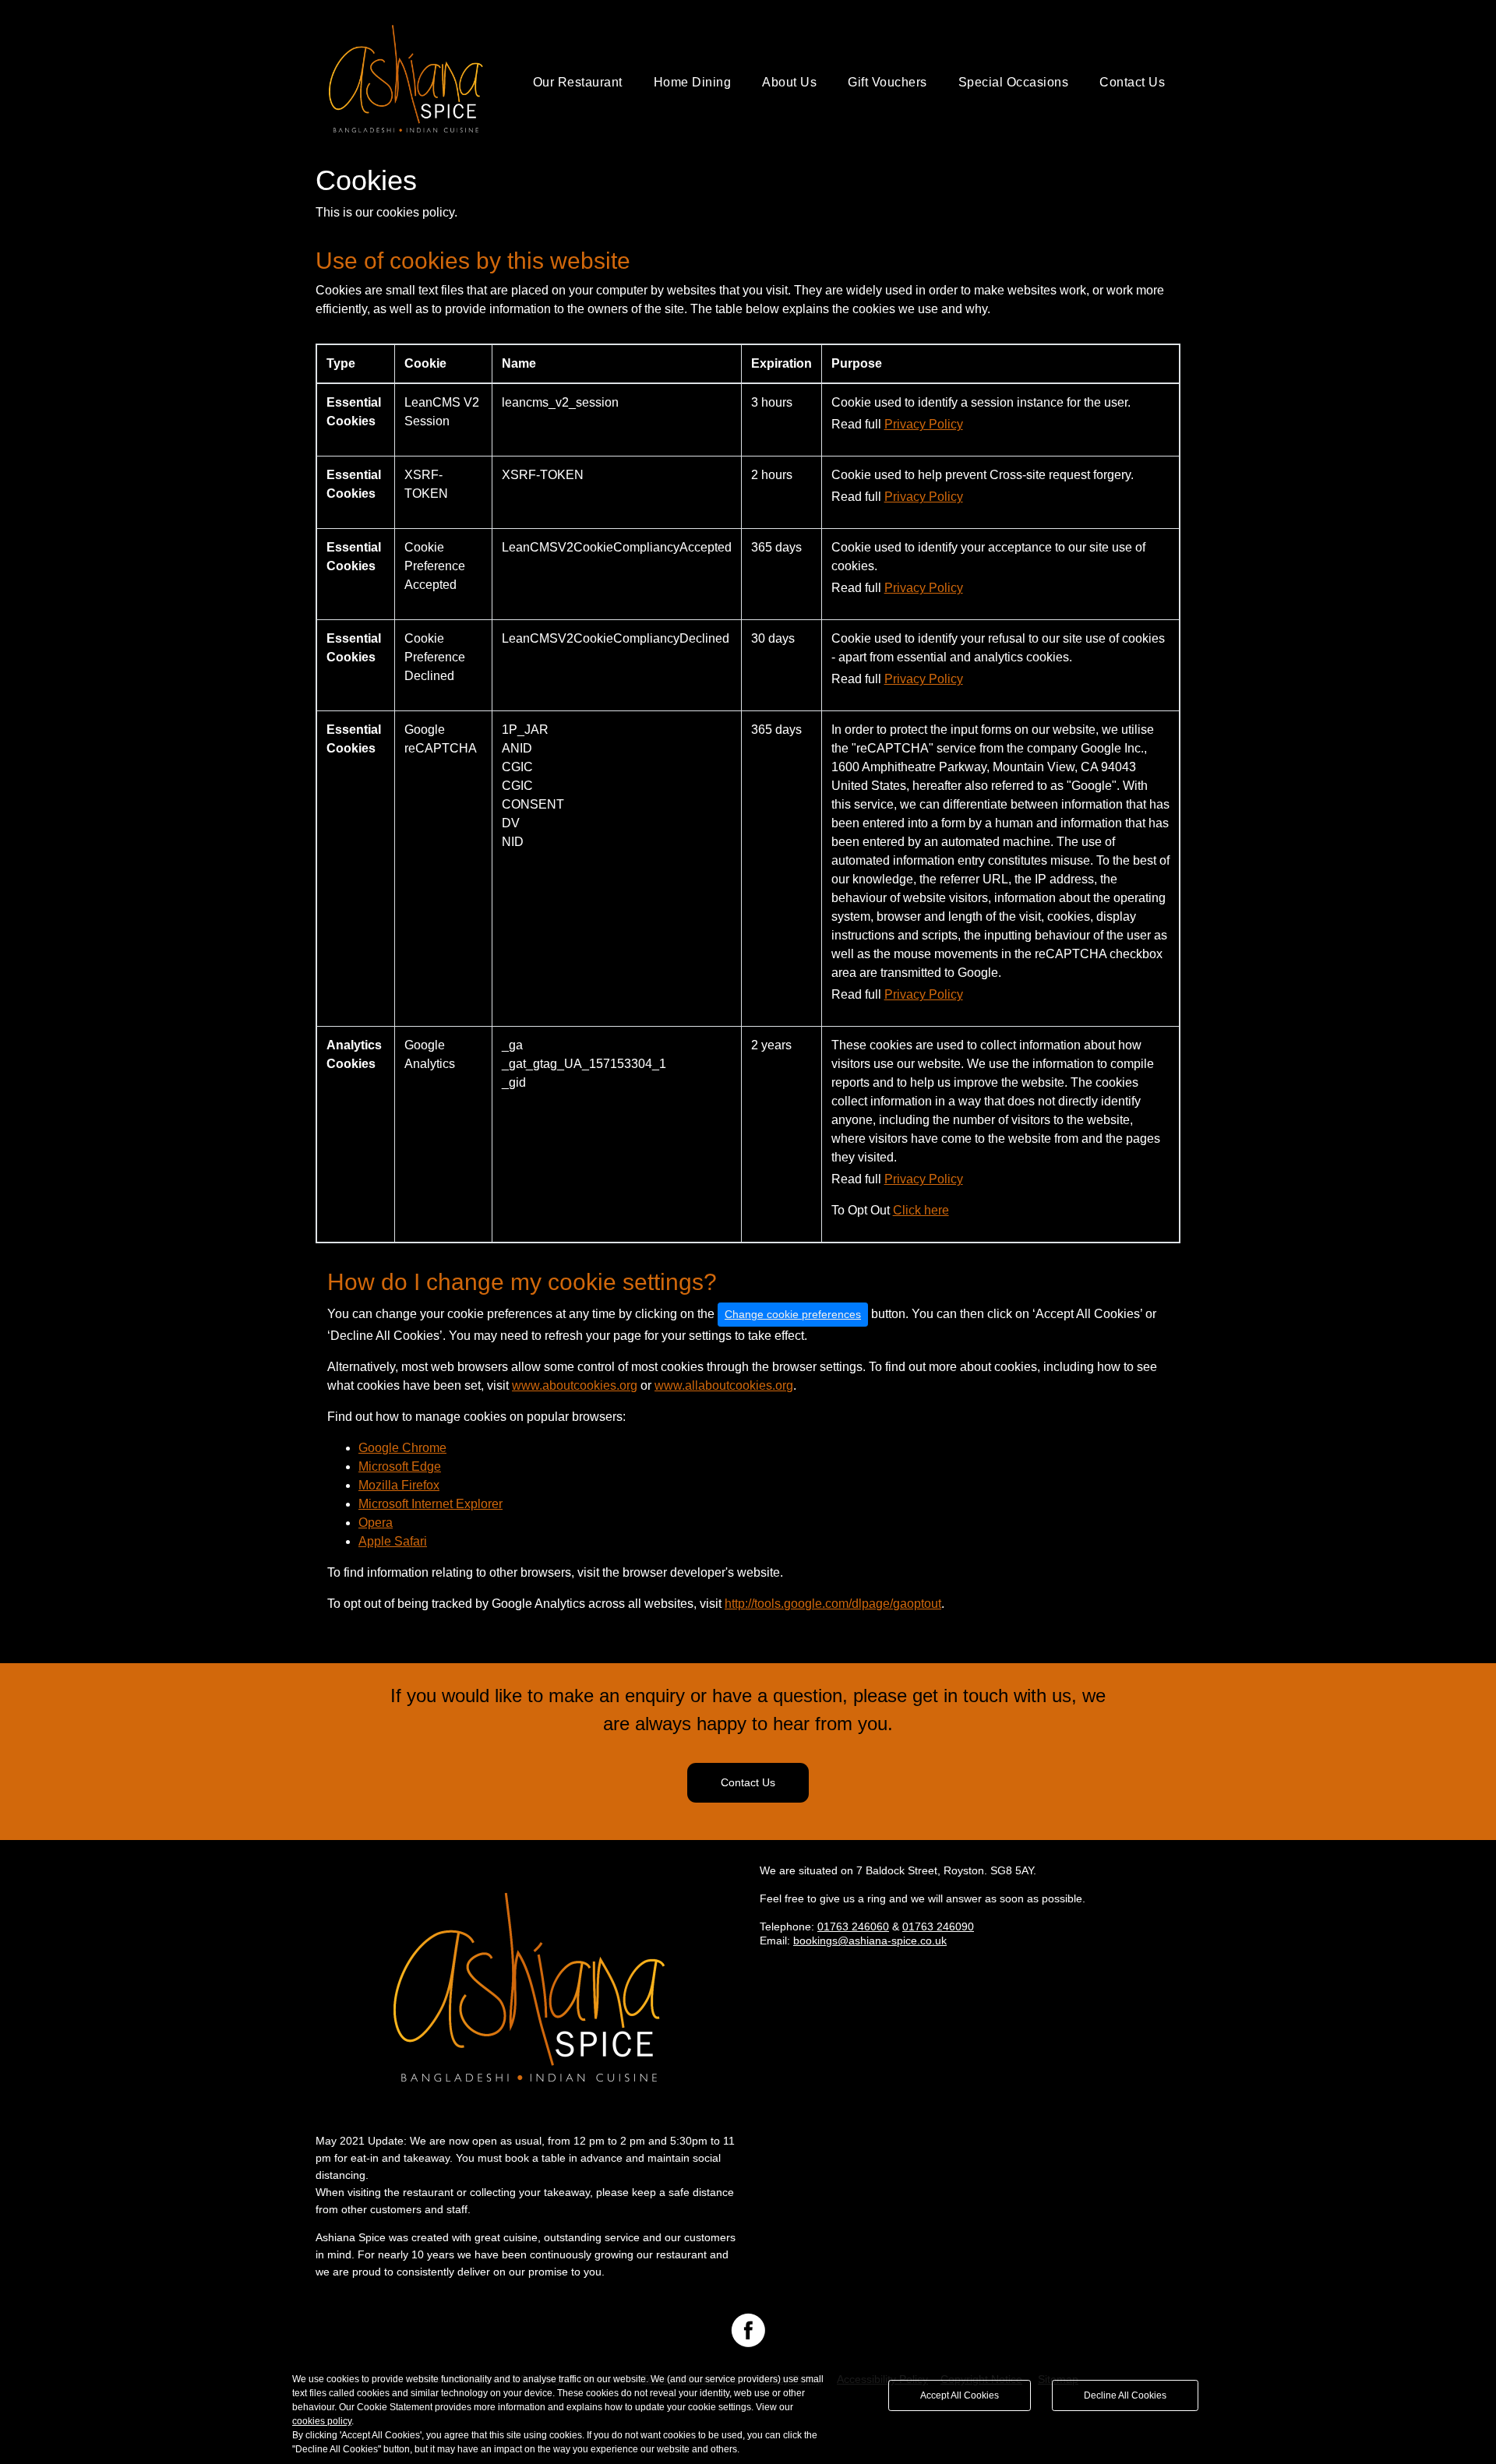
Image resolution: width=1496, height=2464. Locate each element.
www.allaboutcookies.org (724, 1385)
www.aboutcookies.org (575, 1385)
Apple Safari (393, 1541)
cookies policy (322, 2421)
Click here (921, 1210)
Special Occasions (1014, 82)
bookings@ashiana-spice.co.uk (870, 1941)
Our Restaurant (578, 82)
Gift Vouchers (887, 82)
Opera (376, 1523)
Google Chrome (402, 1448)
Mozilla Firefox (399, 1485)
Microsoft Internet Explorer (430, 1504)
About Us (789, 82)
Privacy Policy (924, 424)
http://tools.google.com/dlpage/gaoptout (833, 1604)
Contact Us (1132, 82)
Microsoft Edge (400, 1466)
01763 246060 (853, 1926)
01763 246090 (938, 1926)
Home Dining (693, 82)
